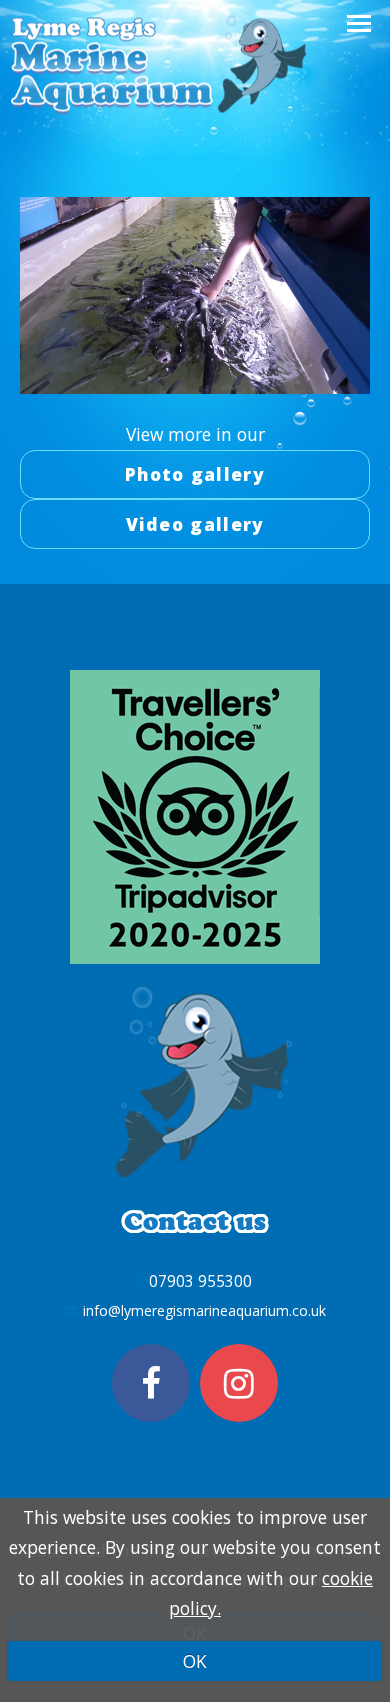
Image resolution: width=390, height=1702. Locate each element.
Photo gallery (195, 474)
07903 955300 (200, 1281)
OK (195, 1661)
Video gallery (195, 524)
